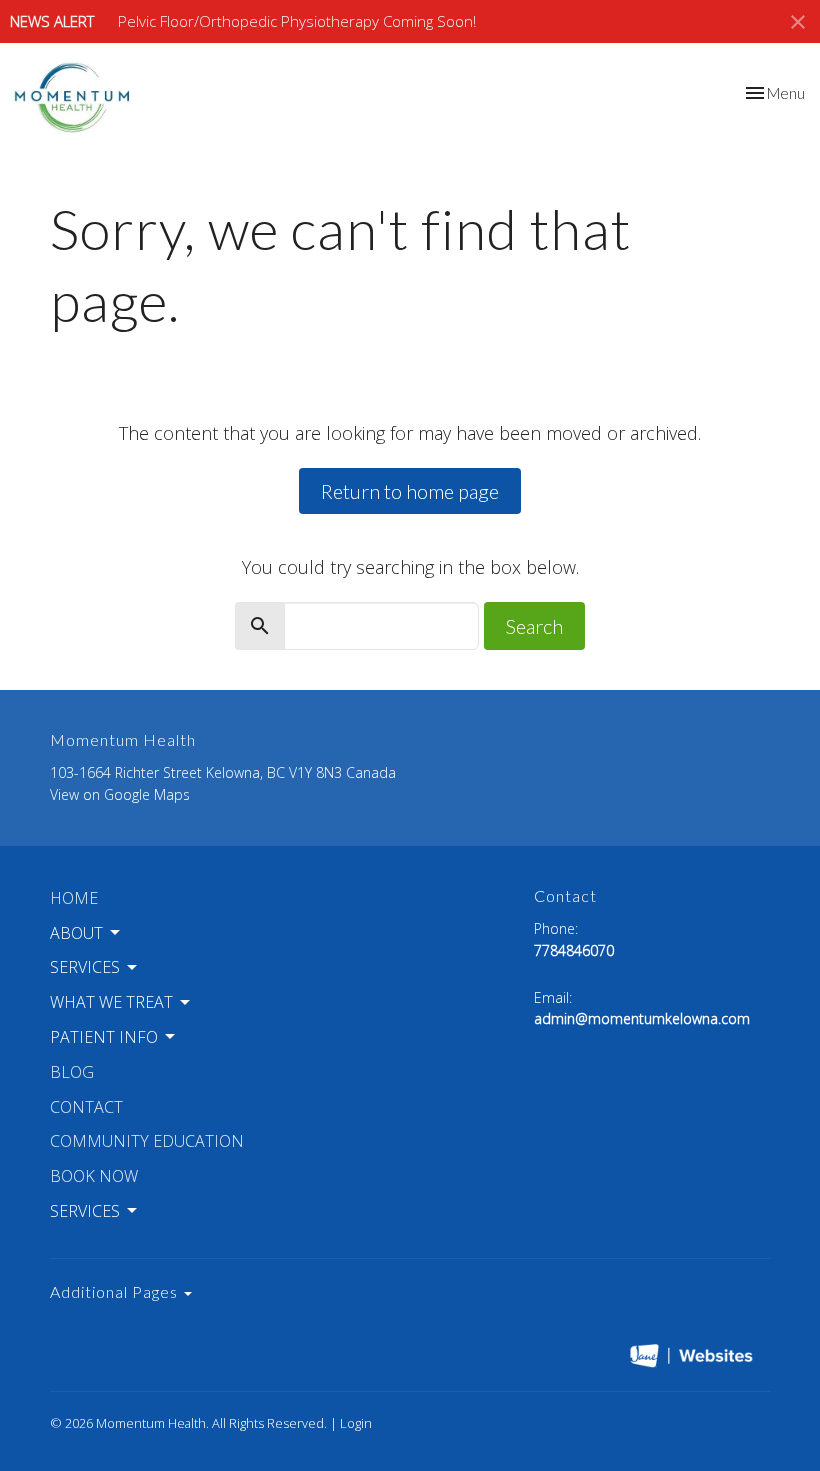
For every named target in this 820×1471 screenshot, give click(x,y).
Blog (72, 1072)
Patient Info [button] (104, 1037)
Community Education (147, 1141)
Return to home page (410, 491)
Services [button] (85, 967)
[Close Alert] (798, 22)
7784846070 (574, 950)
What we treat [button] (111, 1002)
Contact (86, 1107)
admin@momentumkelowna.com (642, 1018)
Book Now (94, 1176)
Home (74, 898)
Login (356, 1423)
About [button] (76, 933)
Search (534, 626)
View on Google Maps (120, 794)
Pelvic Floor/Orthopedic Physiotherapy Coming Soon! (297, 21)
